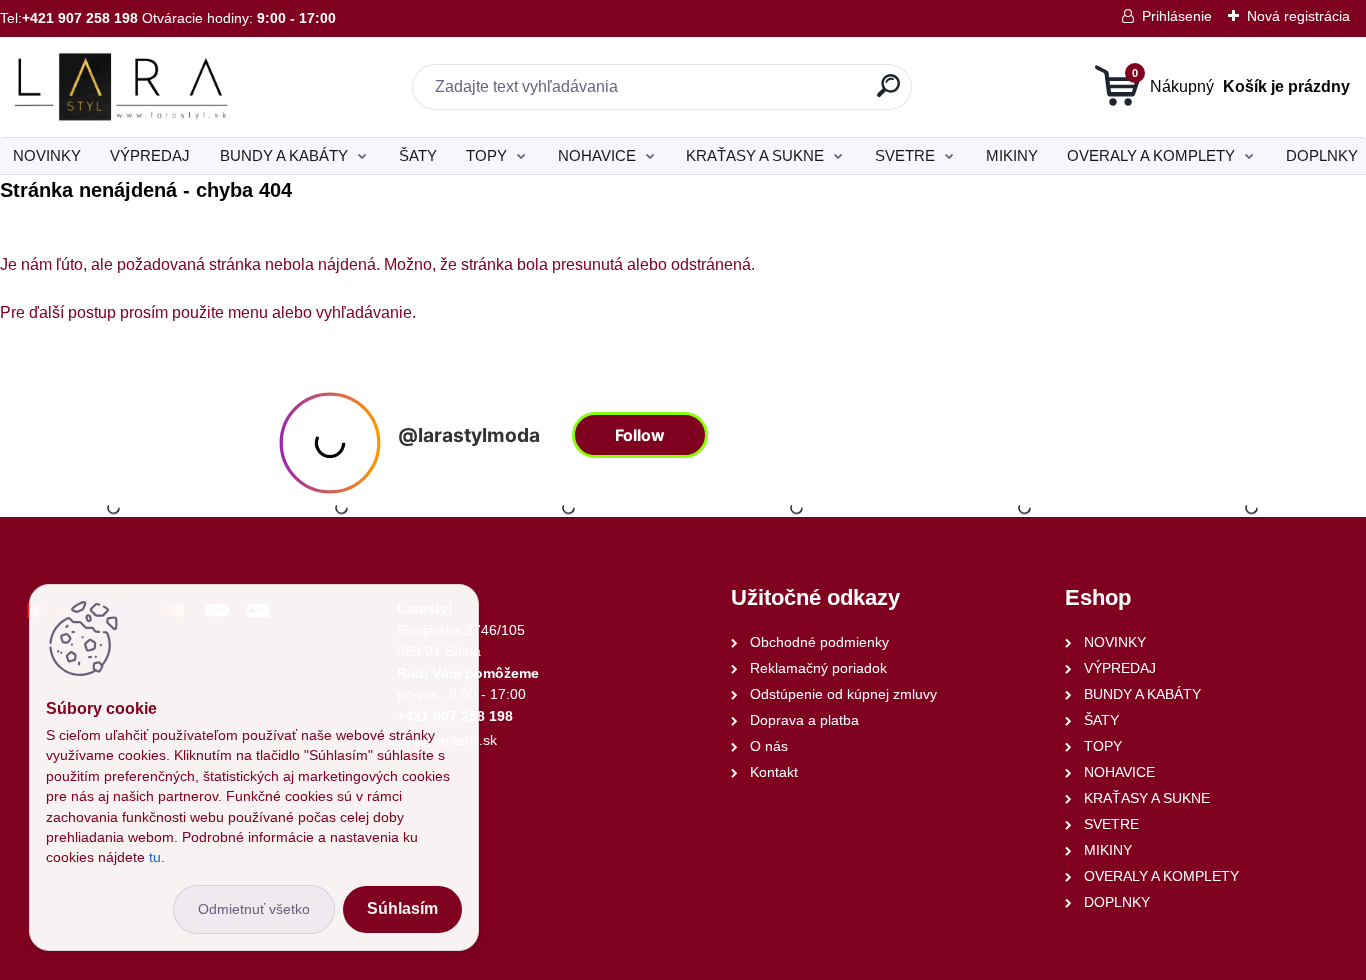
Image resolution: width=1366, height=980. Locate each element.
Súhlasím (402, 908)
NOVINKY (47, 155)
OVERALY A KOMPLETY (1151, 155)
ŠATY (418, 155)
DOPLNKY (1322, 155)
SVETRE (905, 155)
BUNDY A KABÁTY (284, 155)
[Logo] (122, 87)
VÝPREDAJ (150, 155)
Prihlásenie (1177, 16)
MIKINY (1012, 155)
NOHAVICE (597, 155)
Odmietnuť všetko (254, 909)
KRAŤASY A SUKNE (755, 155)
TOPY (486, 155)
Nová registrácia (1298, 16)
